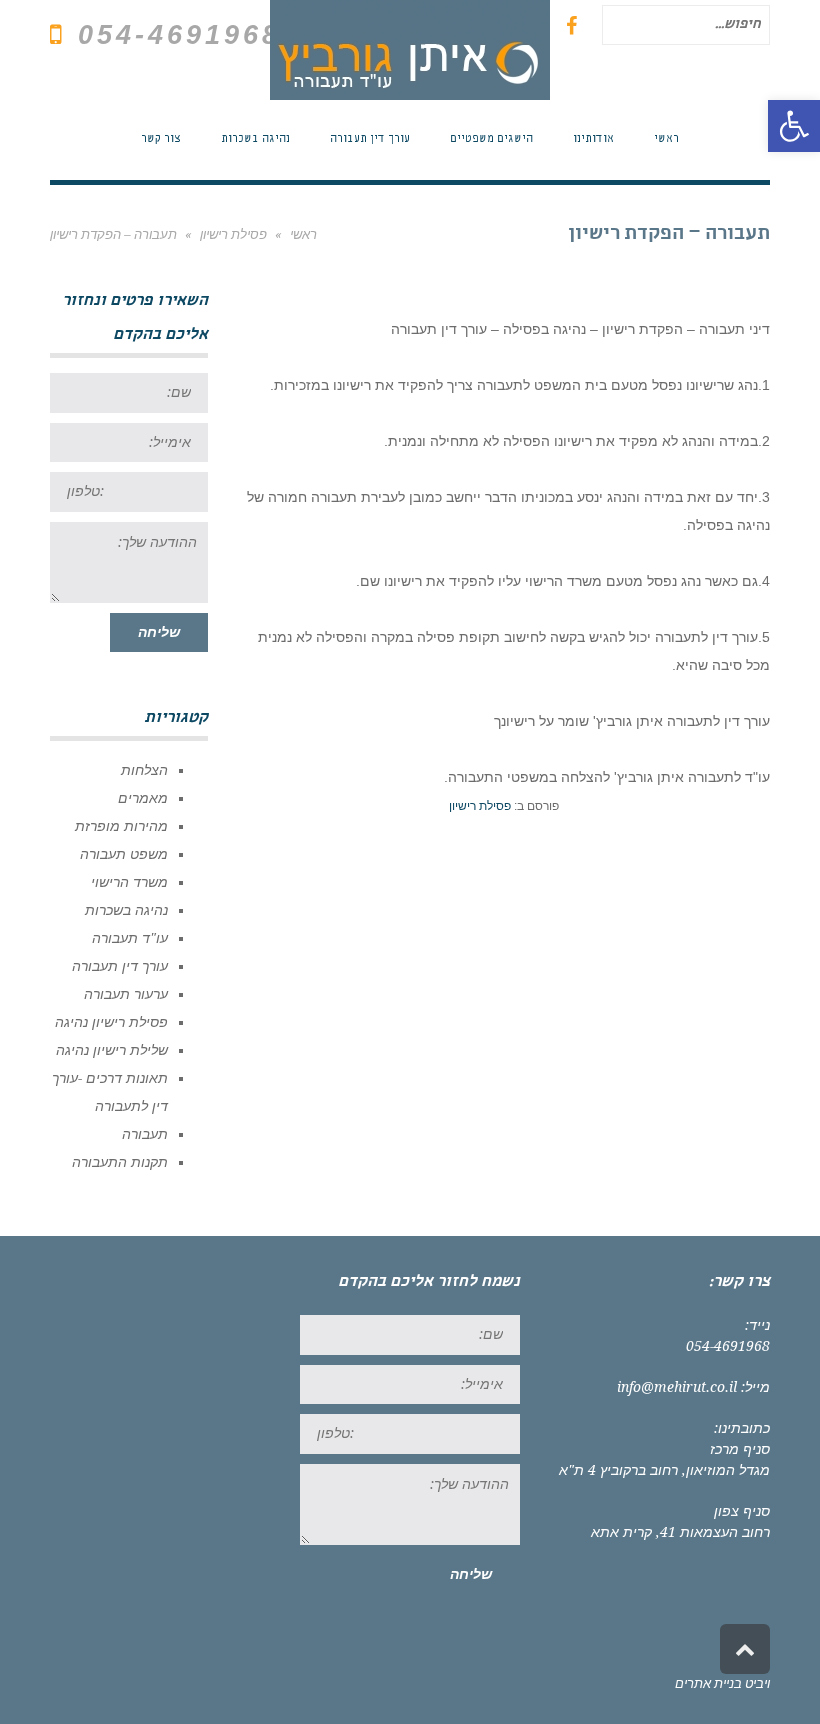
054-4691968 (728, 1346)
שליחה (159, 632)
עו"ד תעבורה (130, 938)
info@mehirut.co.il (677, 1387)
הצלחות (144, 770)
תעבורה (145, 1134)
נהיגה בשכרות (126, 910)
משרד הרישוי (129, 882)
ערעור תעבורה (126, 994)
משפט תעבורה (124, 854)
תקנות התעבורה (120, 1162)
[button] (794, 126)
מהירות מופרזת (121, 826)
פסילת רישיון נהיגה (111, 1022)
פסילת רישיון (480, 806)
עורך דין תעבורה (120, 966)
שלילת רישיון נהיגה (112, 1050)
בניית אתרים (708, 1683)
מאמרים (143, 798)
